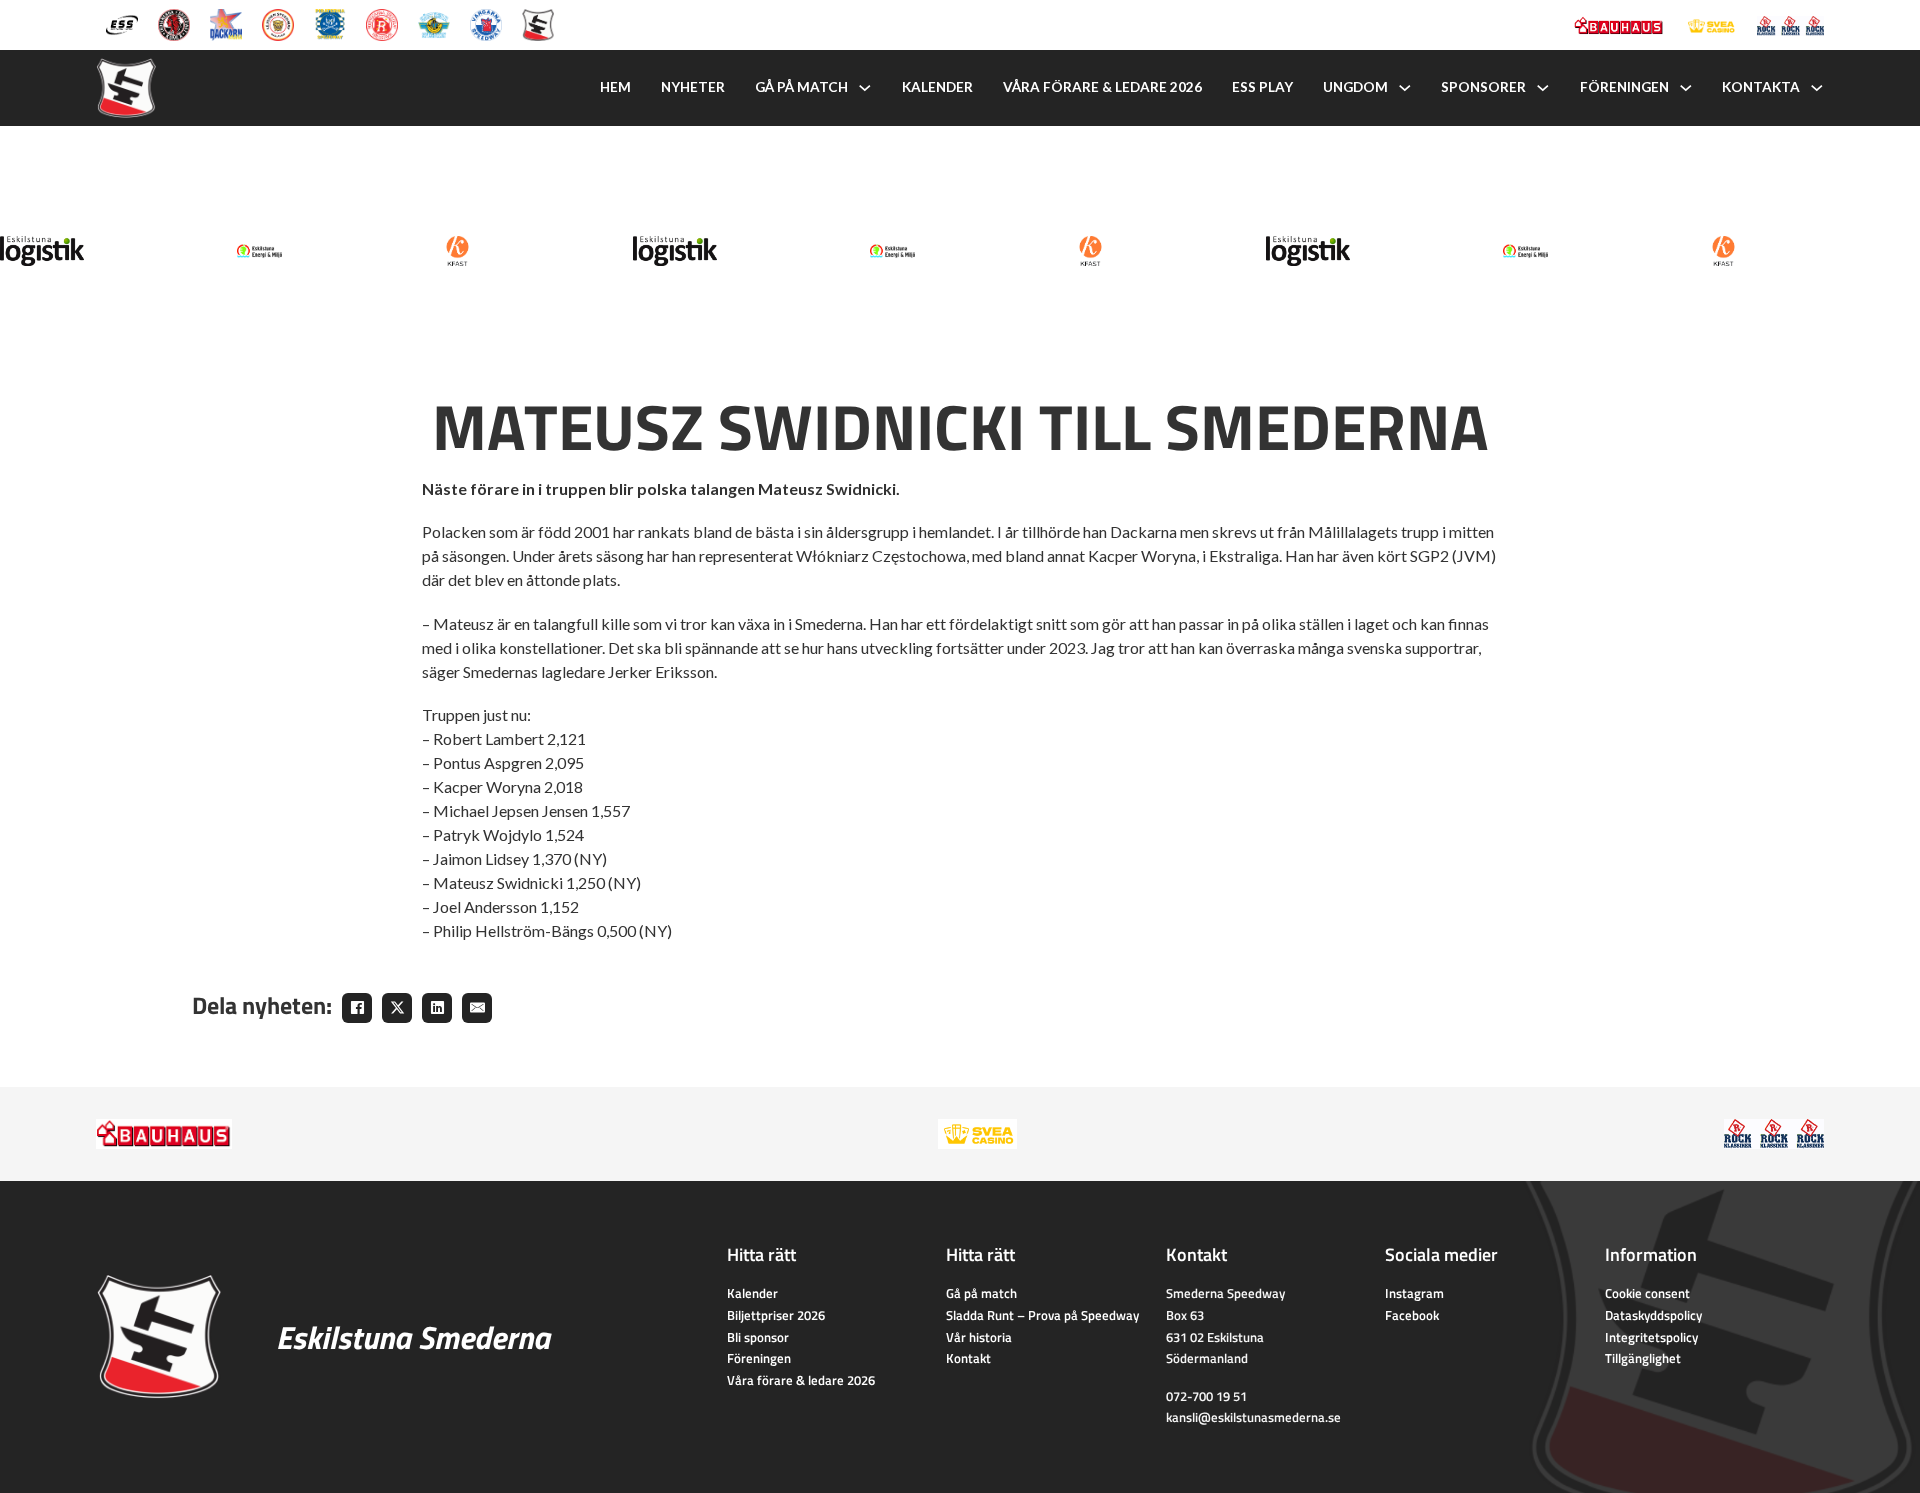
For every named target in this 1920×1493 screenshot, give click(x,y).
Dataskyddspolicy (1653, 1315)
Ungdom (1355, 87)
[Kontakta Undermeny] (1817, 88)
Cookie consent (1647, 1293)
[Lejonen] (278, 23)
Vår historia (979, 1337)
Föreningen (1624, 87)
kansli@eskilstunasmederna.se (1253, 1417)
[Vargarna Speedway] (486, 23)
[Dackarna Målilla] (226, 23)
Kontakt (968, 1358)
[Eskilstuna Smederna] (538, 23)
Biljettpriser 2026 (776, 1315)
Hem (615, 87)
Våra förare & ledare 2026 (1102, 87)
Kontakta (1761, 87)
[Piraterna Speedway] (330, 23)
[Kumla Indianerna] (174, 23)
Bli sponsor (758, 1337)
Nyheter (693, 87)
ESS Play (1262, 87)
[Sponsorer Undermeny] (1543, 88)
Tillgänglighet (1643, 1358)
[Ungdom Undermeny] (1405, 88)
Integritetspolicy (1651, 1337)
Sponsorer (1483, 87)
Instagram (1414, 1293)
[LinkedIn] (437, 1008)
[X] (397, 1008)
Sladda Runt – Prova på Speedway (1042, 1315)
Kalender (937, 87)
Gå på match (801, 87)
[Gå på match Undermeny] (865, 88)
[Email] (477, 1008)
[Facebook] (357, 1008)
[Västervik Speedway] (434, 23)
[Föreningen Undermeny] (1686, 88)
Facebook (1412, 1315)
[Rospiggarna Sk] (382, 23)
